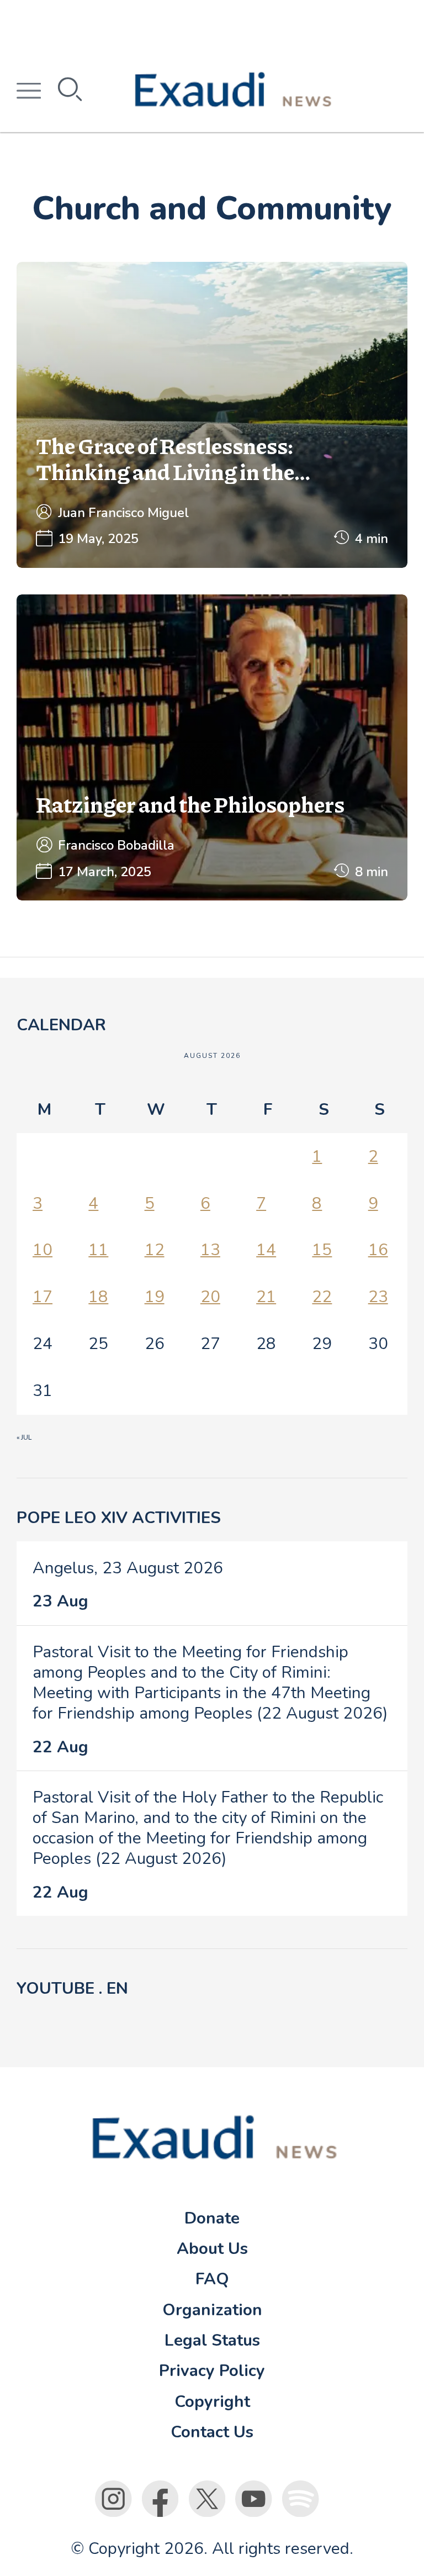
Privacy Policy (212, 2370)
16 (378, 1250)
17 (43, 1297)
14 (266, 1250)
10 (43, 1250)
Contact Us (212, 2432)
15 (322, 1250)
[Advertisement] (212, 25)
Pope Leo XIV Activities (119, 1518)
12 (155, 1250)
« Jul (24, 1437)
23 (378, 1297)
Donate (212, 2218)
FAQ (212, 2279)
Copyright (212, 2401)
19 (155, 1297)
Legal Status (212, 2340)
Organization (212, 2310)
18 (98, 1297)
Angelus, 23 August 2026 (128, 1568)
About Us (212, 2248)
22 (322, 1297)
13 (210, 1250)
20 (210, 1297)
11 (98, 1250)
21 (266, 1297)
